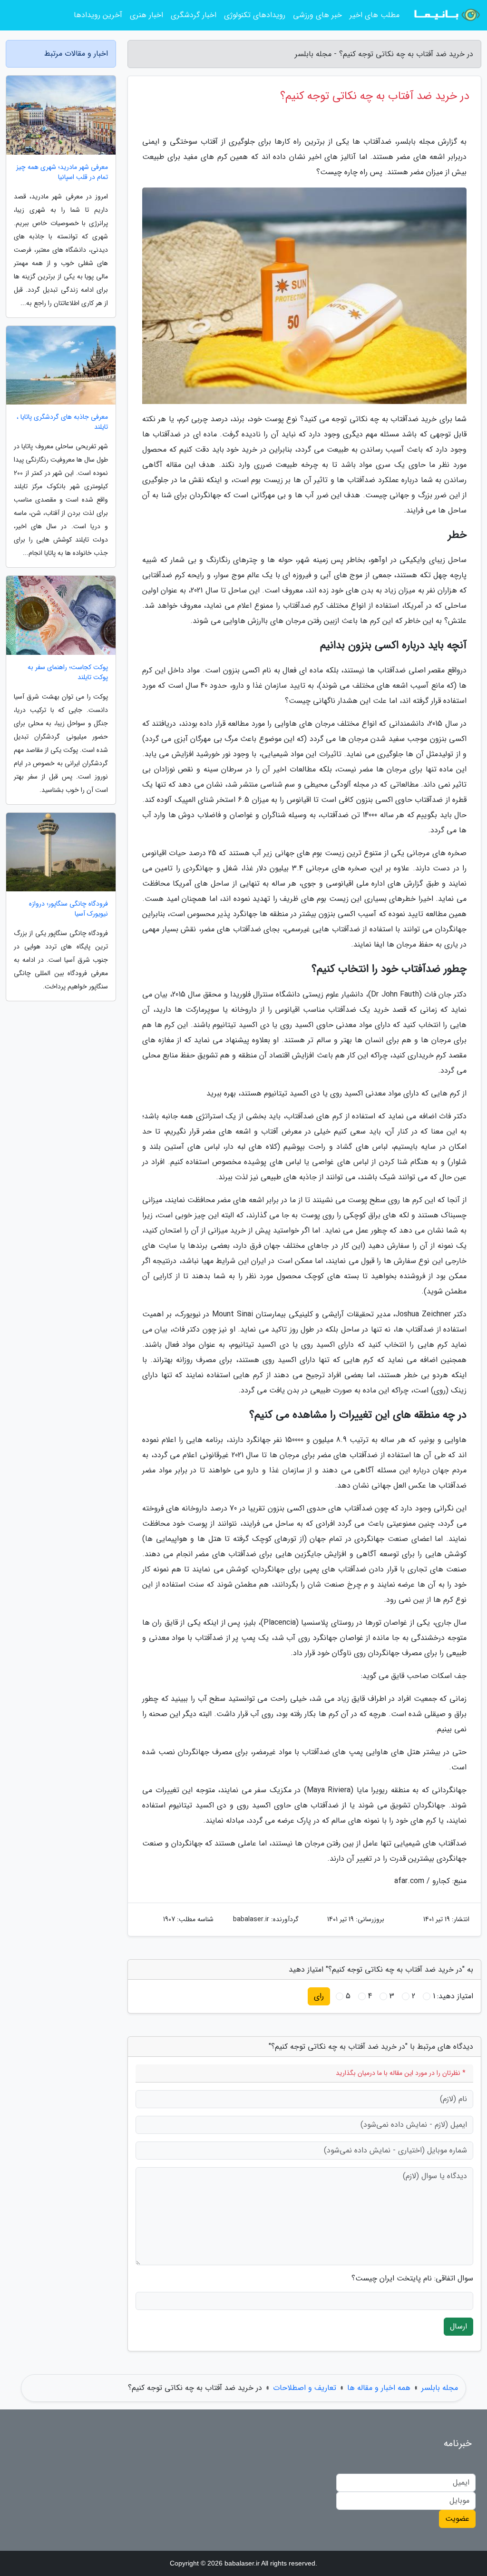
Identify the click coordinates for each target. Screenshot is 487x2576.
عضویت (457, 2519)
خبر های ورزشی (317, 15)
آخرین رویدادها (98, 15)
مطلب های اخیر (375, 15)
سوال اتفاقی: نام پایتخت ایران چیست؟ (412, 2279)
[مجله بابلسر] (446, 15)
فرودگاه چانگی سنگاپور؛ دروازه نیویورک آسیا (68, 909)
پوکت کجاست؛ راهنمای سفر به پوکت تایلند (68, 672)
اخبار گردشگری (194, 15)
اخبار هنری (146, 15)
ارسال (458, 2326)
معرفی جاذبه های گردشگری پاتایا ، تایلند (62, 422)
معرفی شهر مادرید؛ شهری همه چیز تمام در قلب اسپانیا (62, 172)
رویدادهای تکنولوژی (255, 15)
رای (319, 1996)
